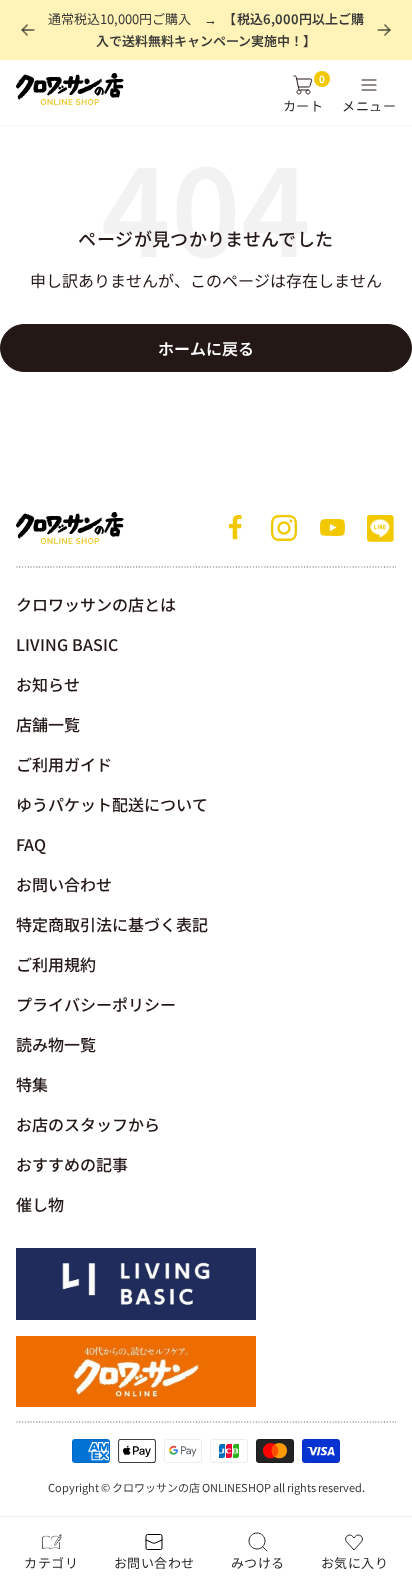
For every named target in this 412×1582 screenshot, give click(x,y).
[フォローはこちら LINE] (380, 528)
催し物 (40, 1204)
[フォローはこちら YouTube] (332, 528)
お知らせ (48, 684)
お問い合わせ (64, 884)
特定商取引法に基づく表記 (112, 924)
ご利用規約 (56, 964)
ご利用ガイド (64, 764)
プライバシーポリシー (96, 1004)
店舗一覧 (48, 724)
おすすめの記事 (72, 1164)
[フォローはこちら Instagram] (284, 528)
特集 (32, 1084)
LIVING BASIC (67, 644)
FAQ (31, 844)
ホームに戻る (206, 348)
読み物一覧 (56, 1044)
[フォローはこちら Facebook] (236, 528)
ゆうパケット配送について (112, 804)
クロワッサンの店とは (96, 604)
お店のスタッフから (88, 1124)
